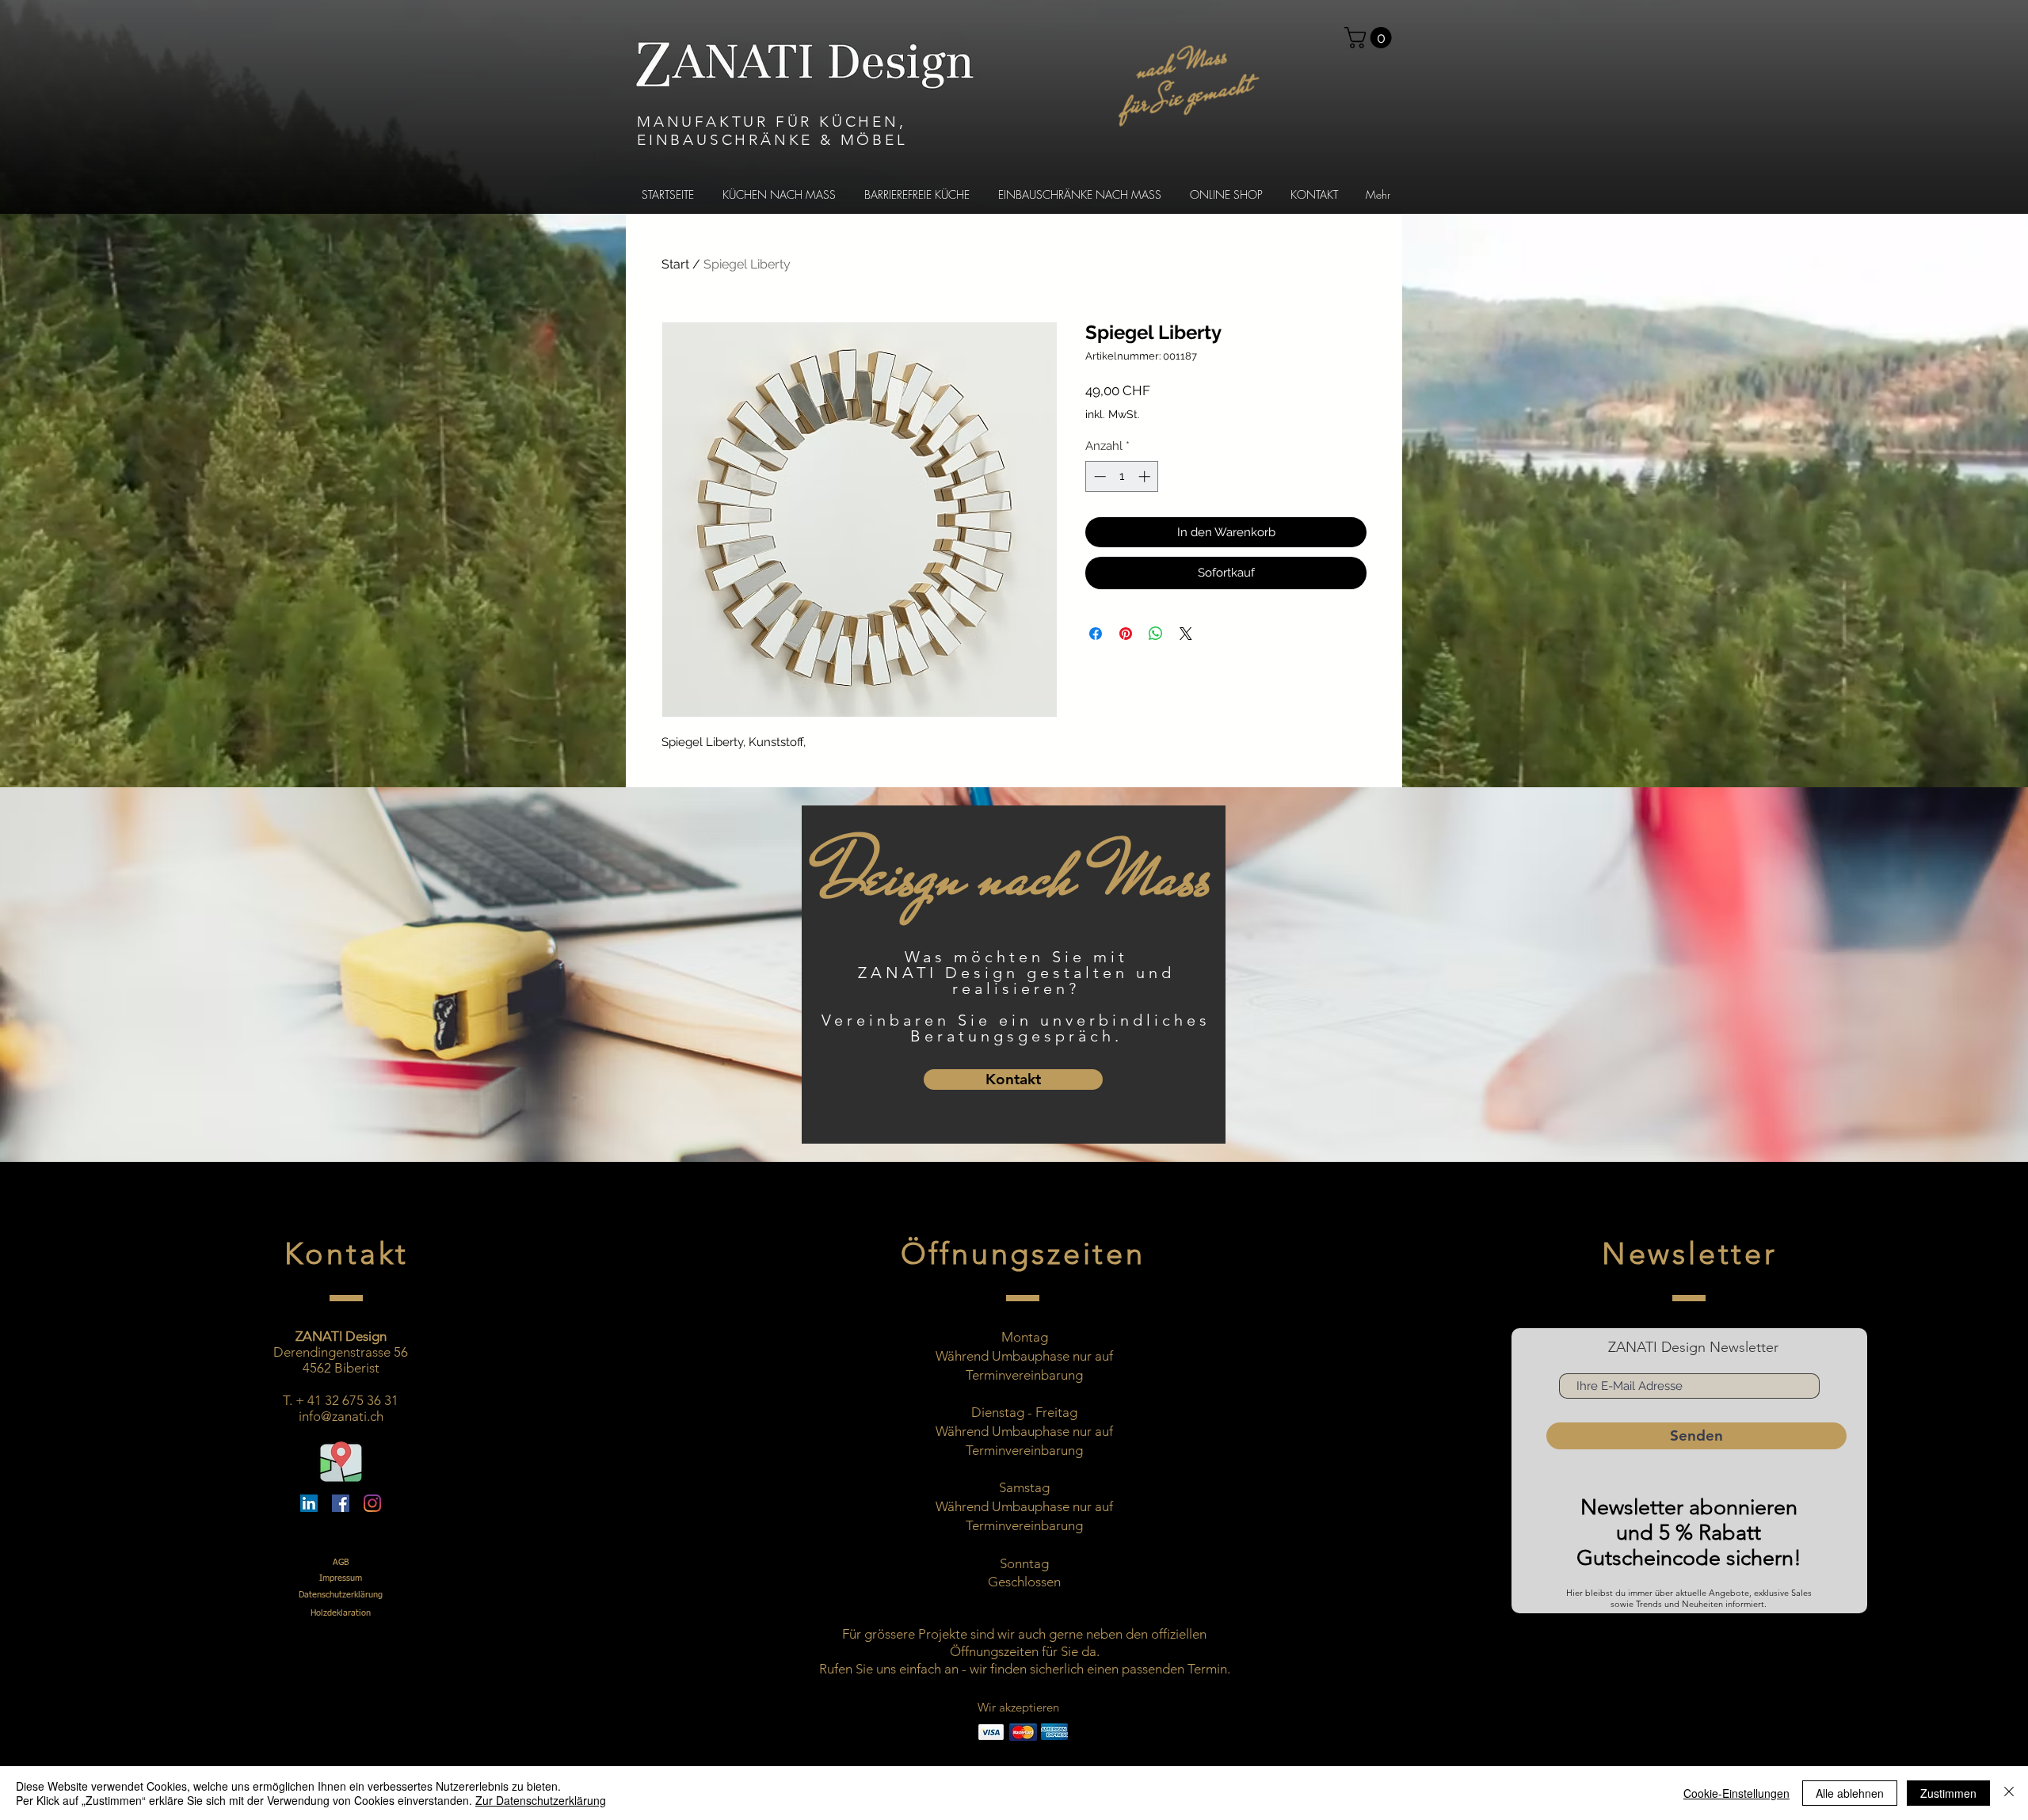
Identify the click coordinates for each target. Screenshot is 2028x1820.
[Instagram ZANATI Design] (372, 1503)
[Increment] (1146, 476)
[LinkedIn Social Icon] (309, 1503)
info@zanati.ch (341, 1416)
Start (675, 264)
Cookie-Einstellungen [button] (1736, 1793)
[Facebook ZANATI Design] (341, 1503)
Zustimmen (1948, 1793)
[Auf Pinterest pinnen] (1126, 634)
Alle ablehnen (1850, 1793)
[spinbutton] (1122, 476)
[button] (1370, 38)
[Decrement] (1098, 476)
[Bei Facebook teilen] (1096, 634)
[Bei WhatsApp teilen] (1156, 634)
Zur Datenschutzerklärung (541, 1800)
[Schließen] (2009, 1793)
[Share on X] (1186, 634)
